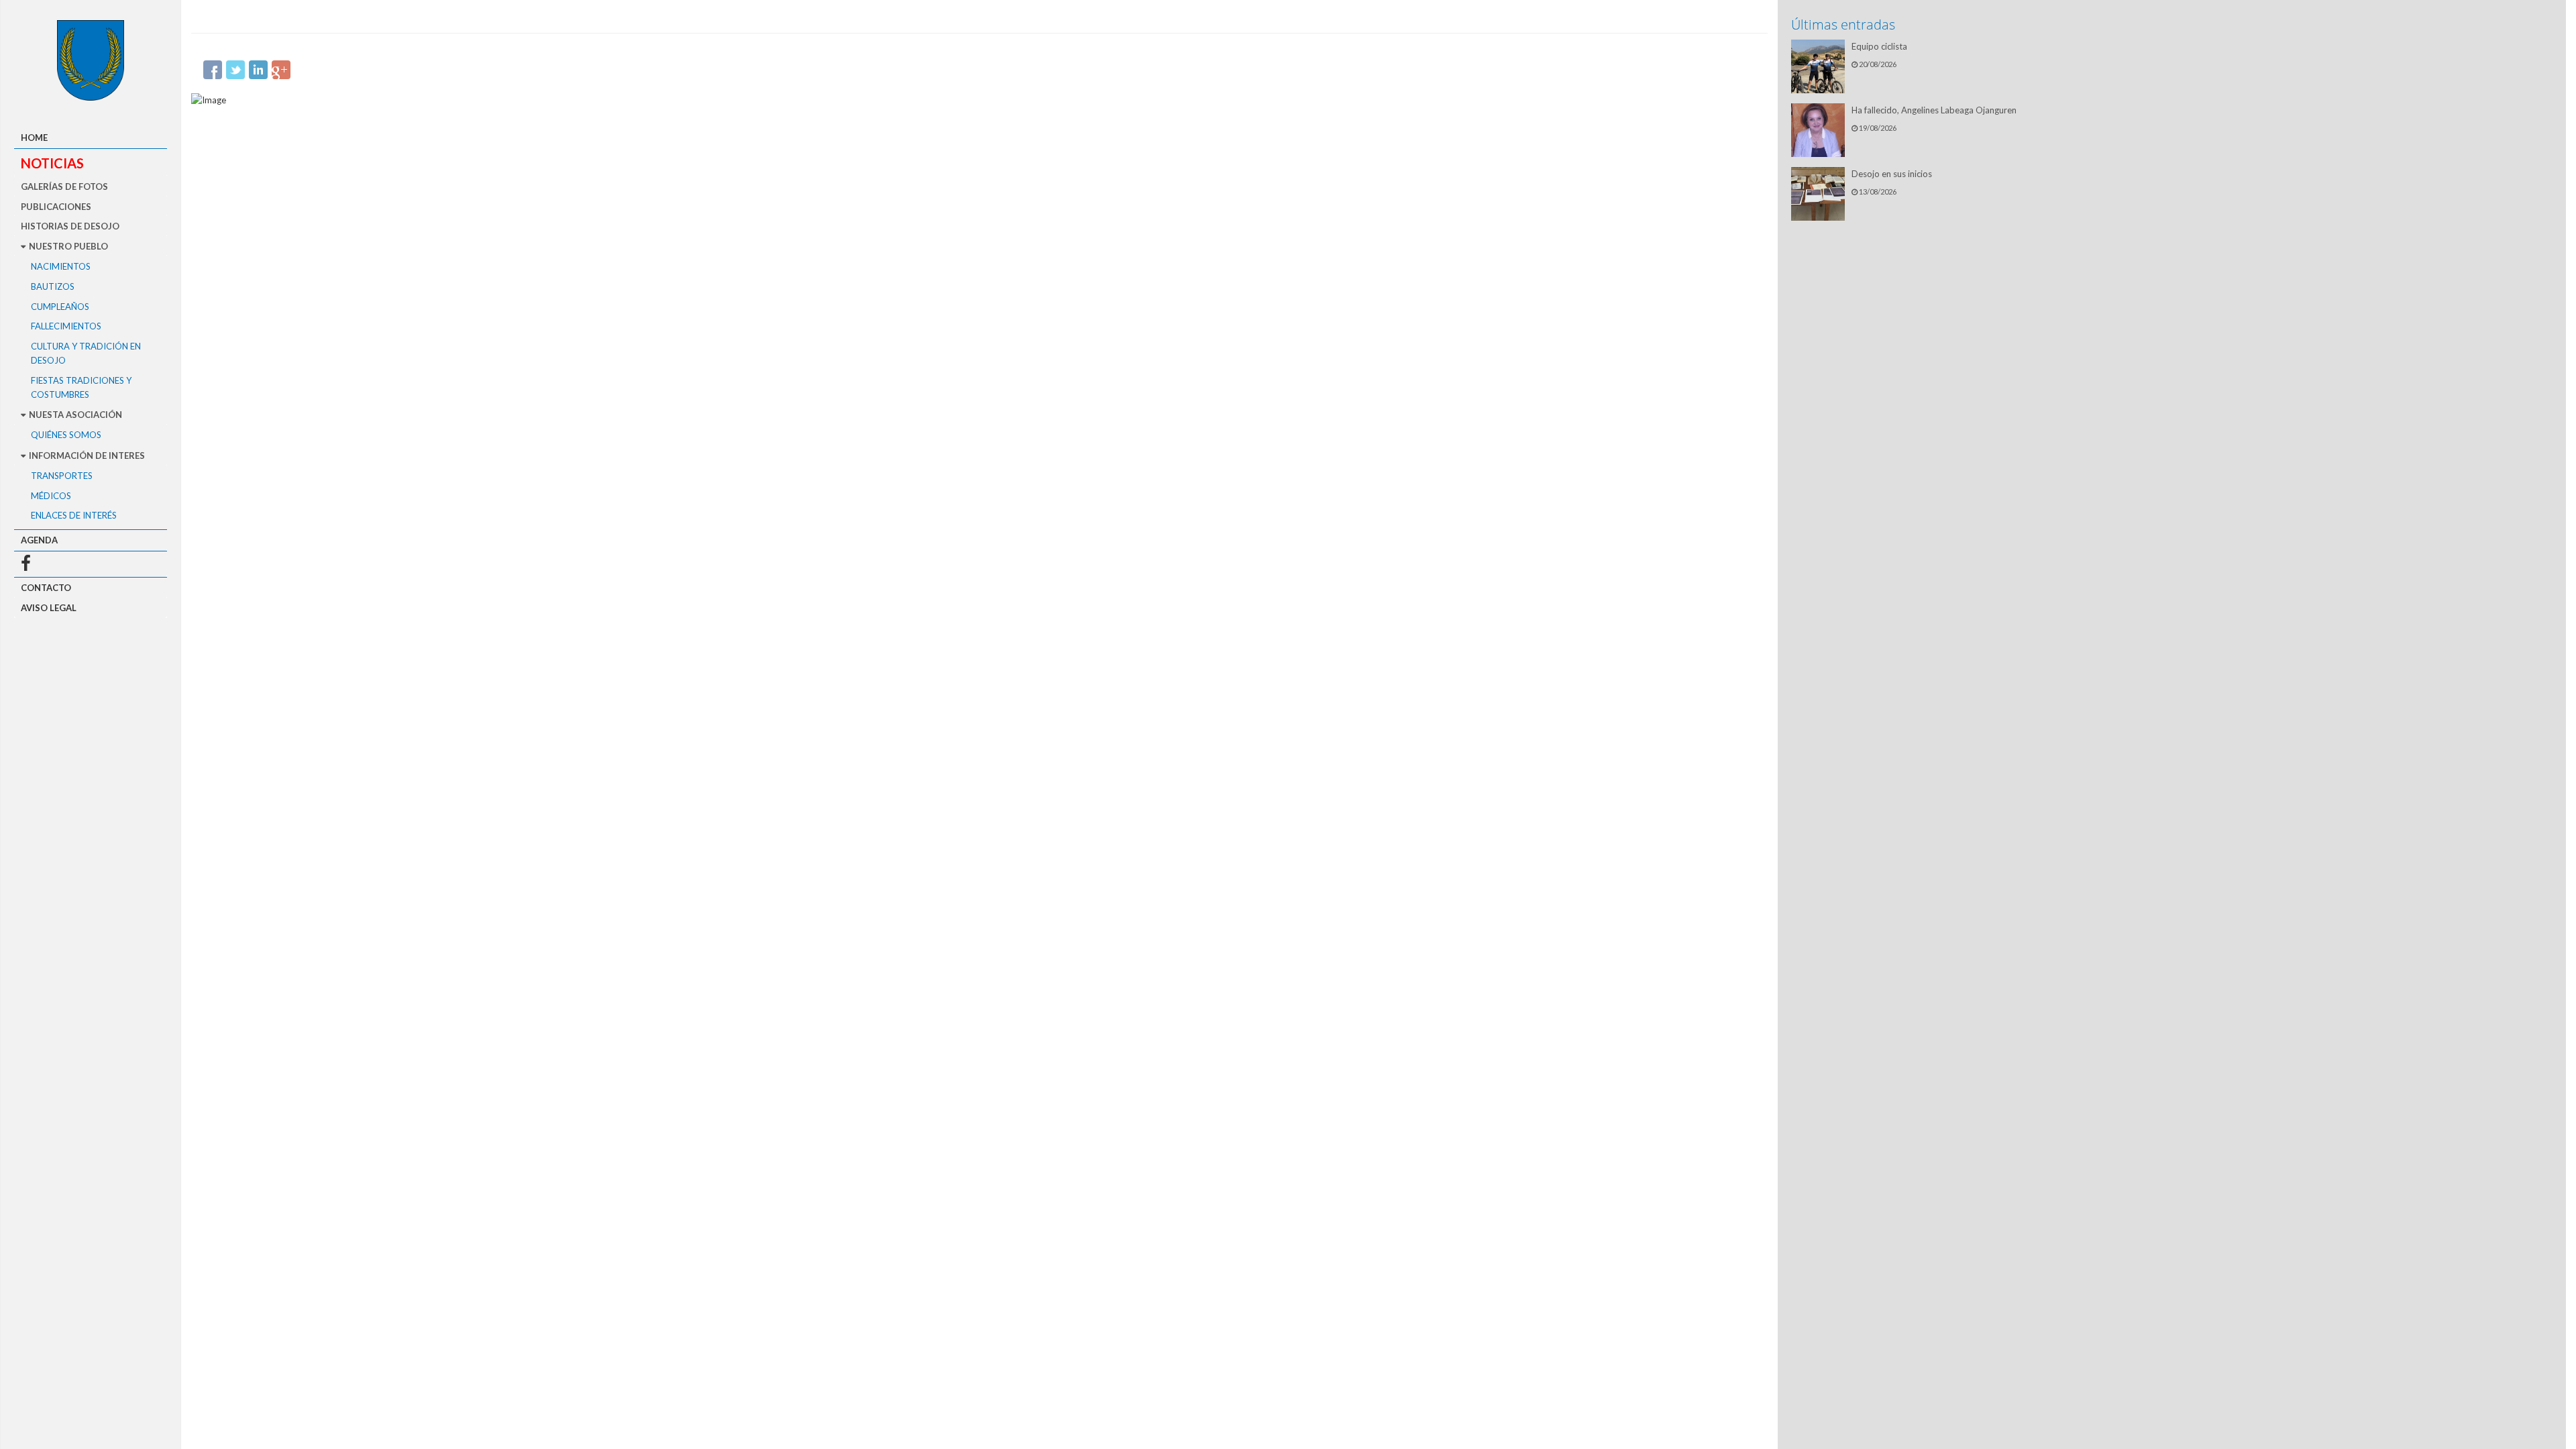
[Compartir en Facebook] (213, 70)
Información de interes (86, 455)
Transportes (62, 476)
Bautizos (53, 286)
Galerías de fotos (64, 186)
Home (34, 138)
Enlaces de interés (74, 515)
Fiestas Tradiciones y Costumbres (81, 387)
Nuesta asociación (74, 415)
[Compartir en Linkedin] (258, 70)
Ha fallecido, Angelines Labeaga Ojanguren (1934, 110)
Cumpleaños (60, 307)
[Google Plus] (281, 70)
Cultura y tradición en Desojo (86, 353)
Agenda (39, 540)
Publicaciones (56, 207)
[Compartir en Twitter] (235, 70)
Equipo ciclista (1879, 46)
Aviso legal (49, 608)
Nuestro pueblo (67, 246)
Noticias (52, 163)
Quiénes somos (66, 435)
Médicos (51, 496)
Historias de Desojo (70, 226)
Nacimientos (61, 266)
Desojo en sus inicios (1892, 174)
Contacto (46, 588)
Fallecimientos (66, 326)
